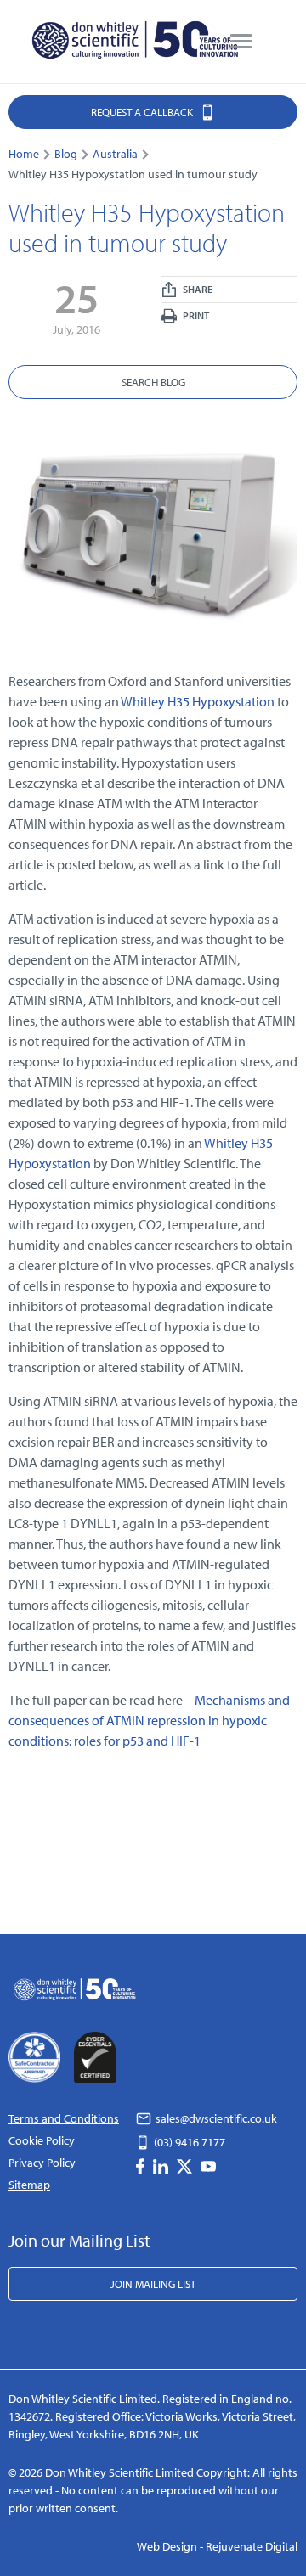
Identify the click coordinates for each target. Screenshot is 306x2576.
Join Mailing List (153, 2284)
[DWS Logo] (137, 42)
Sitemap (29, 2185)
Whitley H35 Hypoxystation (198, 701)
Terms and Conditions (64, 2118)
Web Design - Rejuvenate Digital (217, 2546)
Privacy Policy (42, 2163)
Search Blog (153, 382)
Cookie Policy (42, 2140)
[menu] (241, 42)
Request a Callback (143, 112)
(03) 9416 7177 (188, 2142)
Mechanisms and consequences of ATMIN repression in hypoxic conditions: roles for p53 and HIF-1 (149, 1720)
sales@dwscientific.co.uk (215, 2118)
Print (195, 315)
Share (197, 289)
